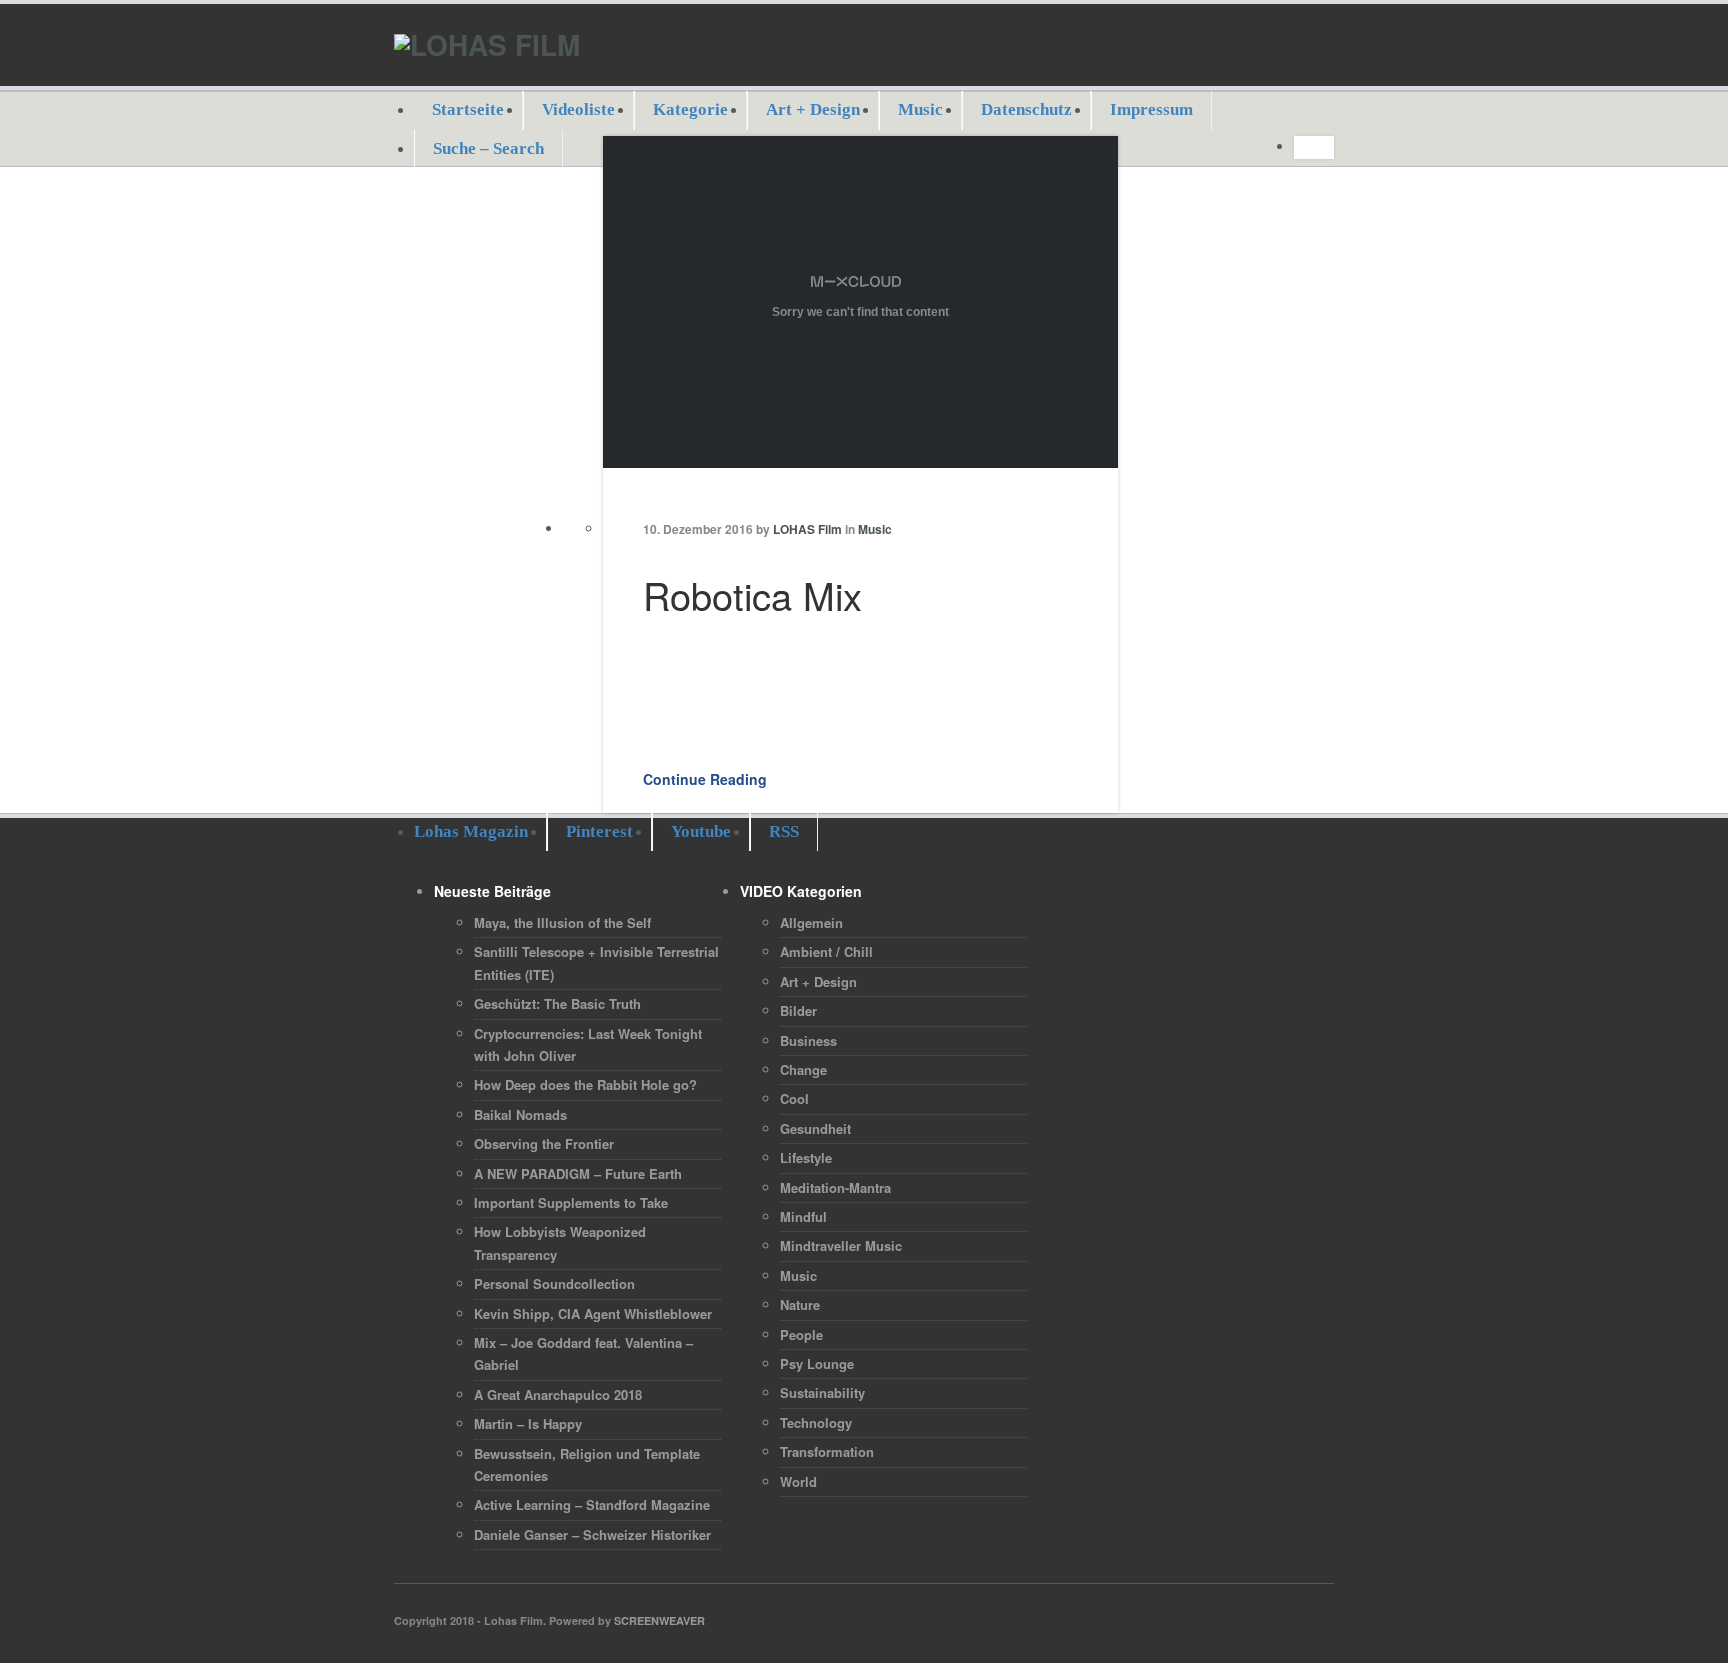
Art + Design (813, 109)
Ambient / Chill (826, 951)
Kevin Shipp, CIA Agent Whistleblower (593, 1313)
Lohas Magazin (471, 831)
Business (808, 1040)
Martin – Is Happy (528, 1423)
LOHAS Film (807, 529)
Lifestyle (806, 1157)
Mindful (803, 1216)
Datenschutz (1026, 109)
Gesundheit (815, 1128)
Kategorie (690, 109)
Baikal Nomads (520, 1114)
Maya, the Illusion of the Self (562, 922)
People (801, 1334)
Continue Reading (705, 779)
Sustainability (822, 1392)
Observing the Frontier (544, 1143)
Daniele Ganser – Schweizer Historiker (592, 1534)
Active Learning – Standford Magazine (592, 1504)
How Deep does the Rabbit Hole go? (585, 1084)
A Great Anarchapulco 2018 (558, 1394)
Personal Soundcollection (554, 1283)
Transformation (827, 1451)
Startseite (468, 109)
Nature (800, 1304)
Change (803, 1069)
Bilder (798, 1010)
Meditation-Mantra (835, 1187)
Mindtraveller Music (841, 1245)
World (798, 1481)
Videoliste (578, 109)
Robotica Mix (752, 594)
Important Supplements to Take (571, 1202)
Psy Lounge (817, 1363)
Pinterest (599, 831)
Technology (816, 1422)
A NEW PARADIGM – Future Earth (578, 1173)
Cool (794, 1098)
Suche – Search (488, 148)
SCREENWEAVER (659, 1620)
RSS (784, 831)
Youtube (701, 831)
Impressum (1151, 109)
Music (920, 109)
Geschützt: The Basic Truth (557, 1003)
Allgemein (811, 922)
